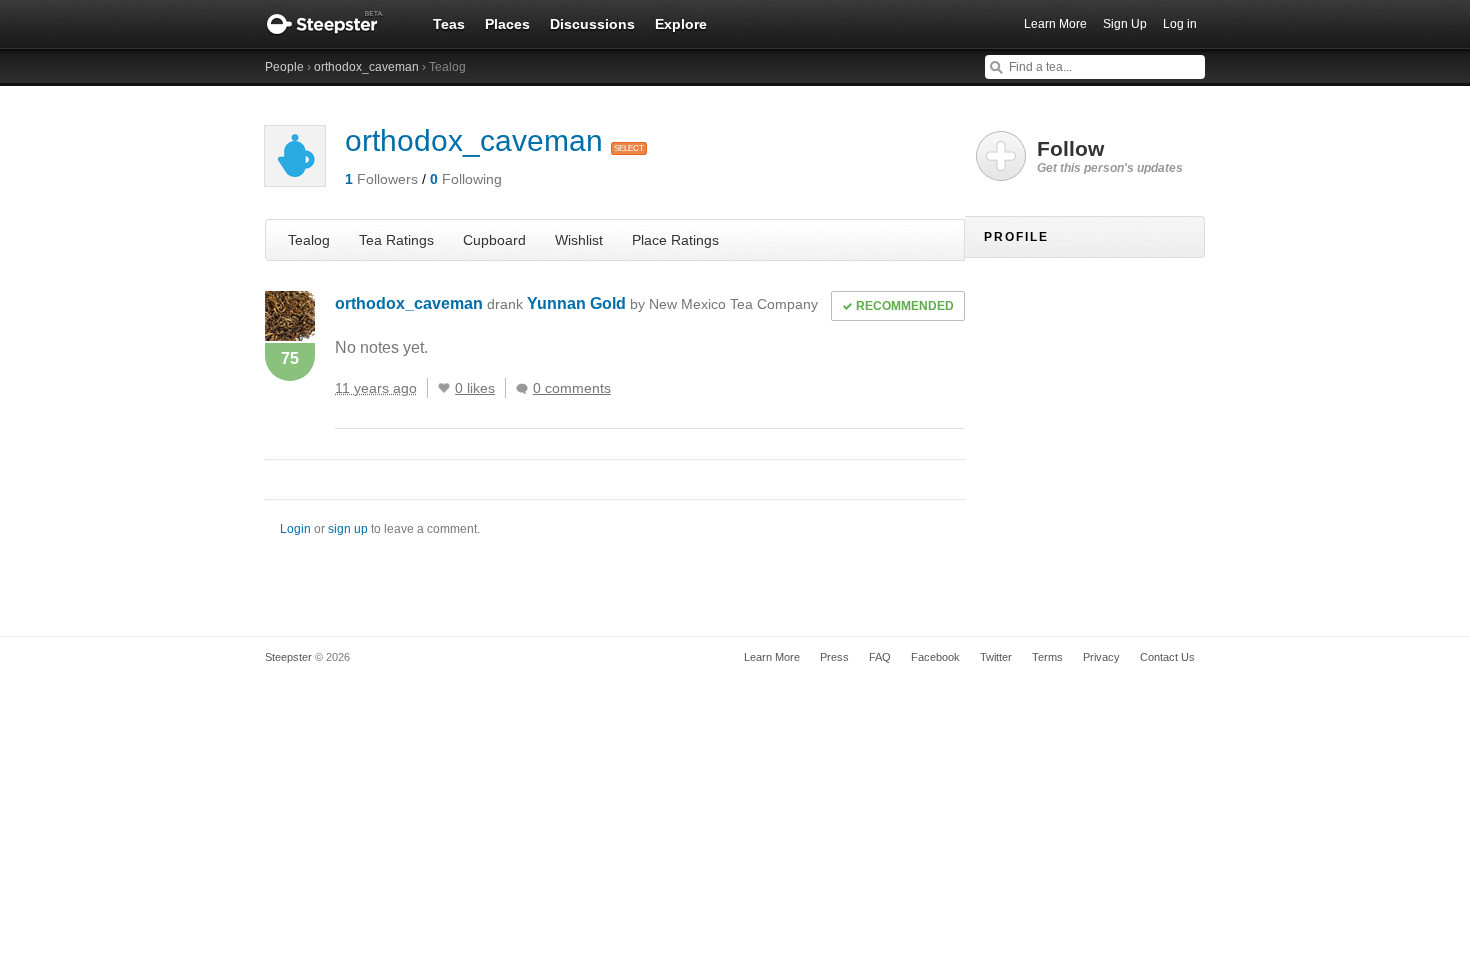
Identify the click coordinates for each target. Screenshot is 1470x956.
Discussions (592, 24)
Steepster (335, 24)
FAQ (880, 657)
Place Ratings (675, 240)
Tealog (309, 240)
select (629, 148)
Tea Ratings (396, 240)
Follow (1110, 156)
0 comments (572, 388)
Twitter (996, 657)
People (284, 67)
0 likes (475, 388)
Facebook (935, 657)
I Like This (444, 388)
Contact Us (1167, 657)
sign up (348, 529)
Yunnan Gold (672, 303)
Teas (449, 24)
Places (507, 24)
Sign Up (1125, 24)
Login (295, 529)
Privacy (1101, 657)
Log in (1180, 24)
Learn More (1055, 24)
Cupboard (494, 240)
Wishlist (579, 240)
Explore (681, 24)
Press (834, 657)
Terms (1047, 657)
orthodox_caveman (366, 67)
